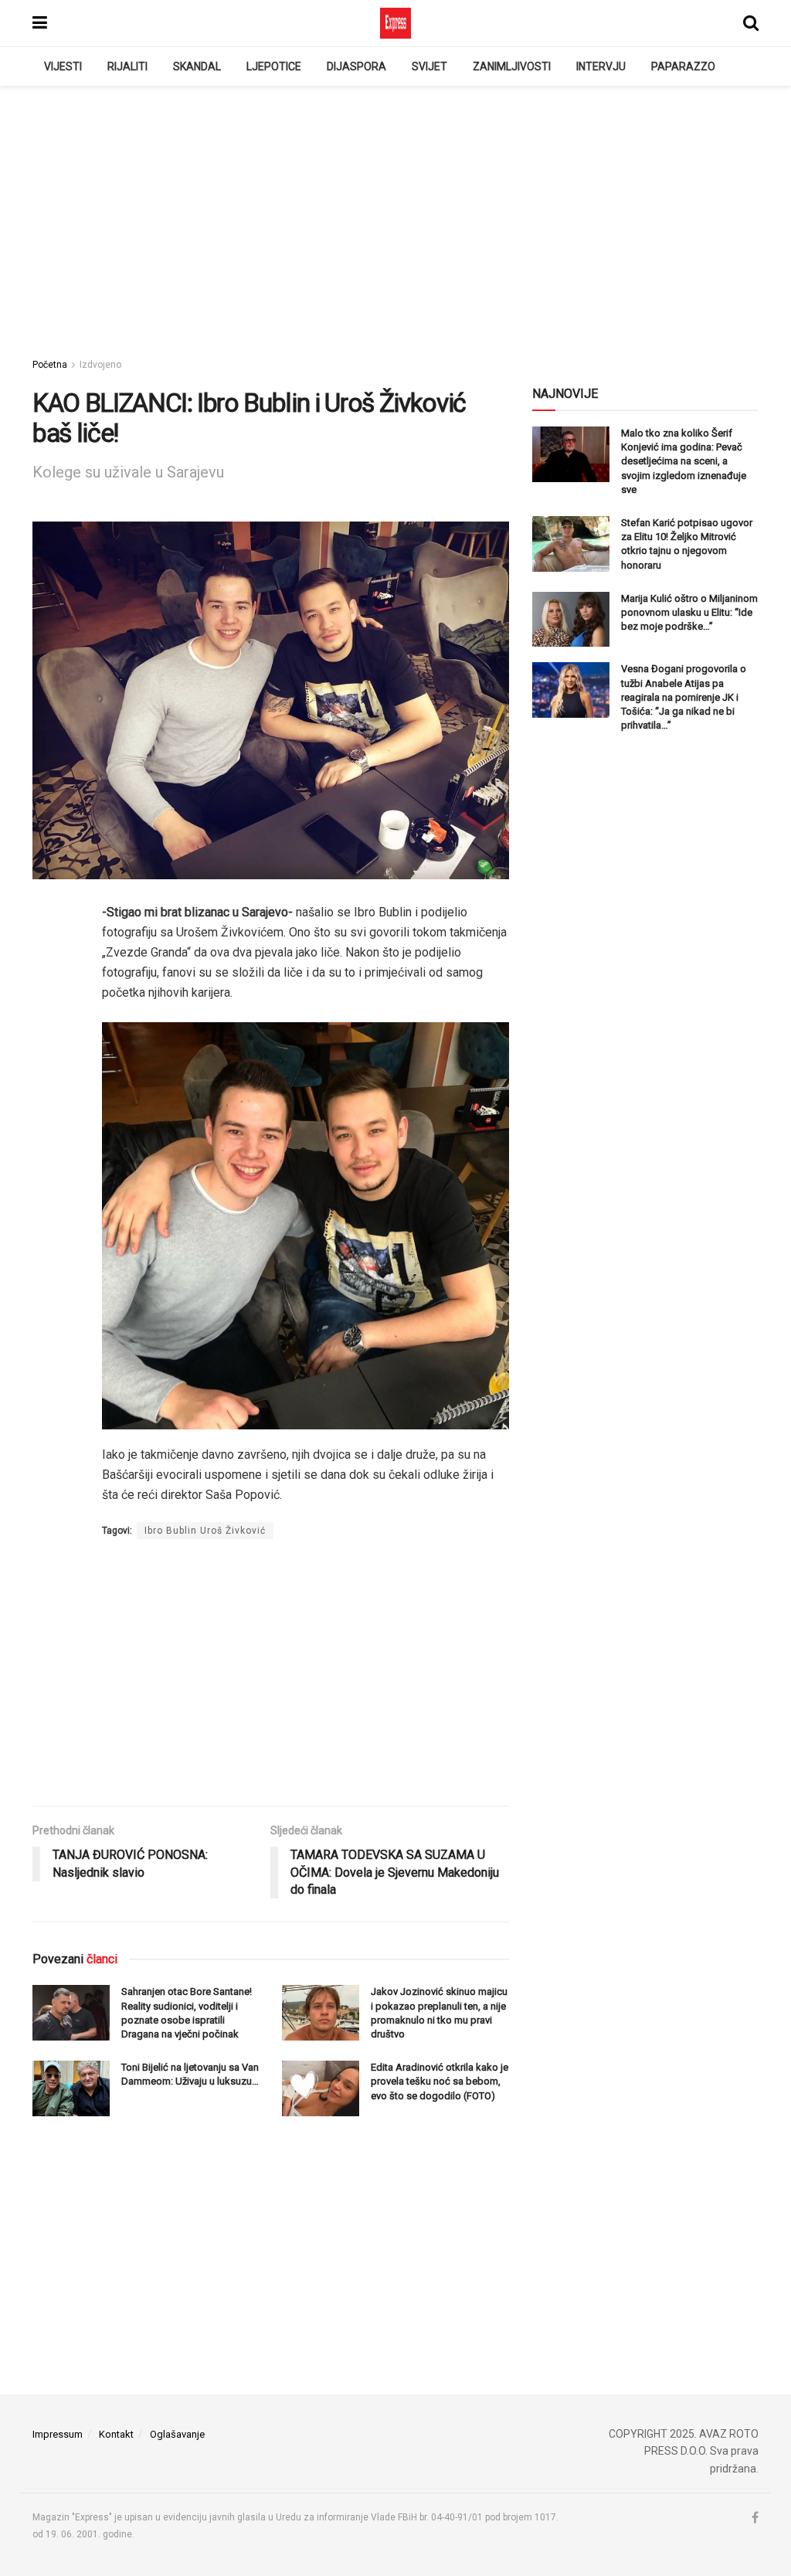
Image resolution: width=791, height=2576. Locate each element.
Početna (50, 365)
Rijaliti (127, 66)
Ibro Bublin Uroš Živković (205, 1531)
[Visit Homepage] (395, 23)
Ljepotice (274, 66)
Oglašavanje (177, 2434)
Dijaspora (356, 66)
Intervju (601, 66)
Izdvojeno (100, 365)
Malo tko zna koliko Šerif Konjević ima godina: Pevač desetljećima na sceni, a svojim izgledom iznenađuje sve (684, 461)
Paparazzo (683, 66)
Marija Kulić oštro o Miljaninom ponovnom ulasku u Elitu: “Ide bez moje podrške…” (689, 612)
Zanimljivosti (512, 66)
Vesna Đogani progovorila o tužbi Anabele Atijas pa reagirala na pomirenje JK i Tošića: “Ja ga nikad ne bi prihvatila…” (684, 697)
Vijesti (63, 66)
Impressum (58, 2434)
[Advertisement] (395, 217)
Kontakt (116, 2434)
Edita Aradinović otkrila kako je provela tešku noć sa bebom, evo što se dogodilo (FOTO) (440, 2081)
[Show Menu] (40, 23)
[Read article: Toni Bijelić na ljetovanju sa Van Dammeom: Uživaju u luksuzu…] (71, 2088)
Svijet (429, 66)
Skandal (197, 66)
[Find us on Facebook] (755, 2518)
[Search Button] (751, 23)
